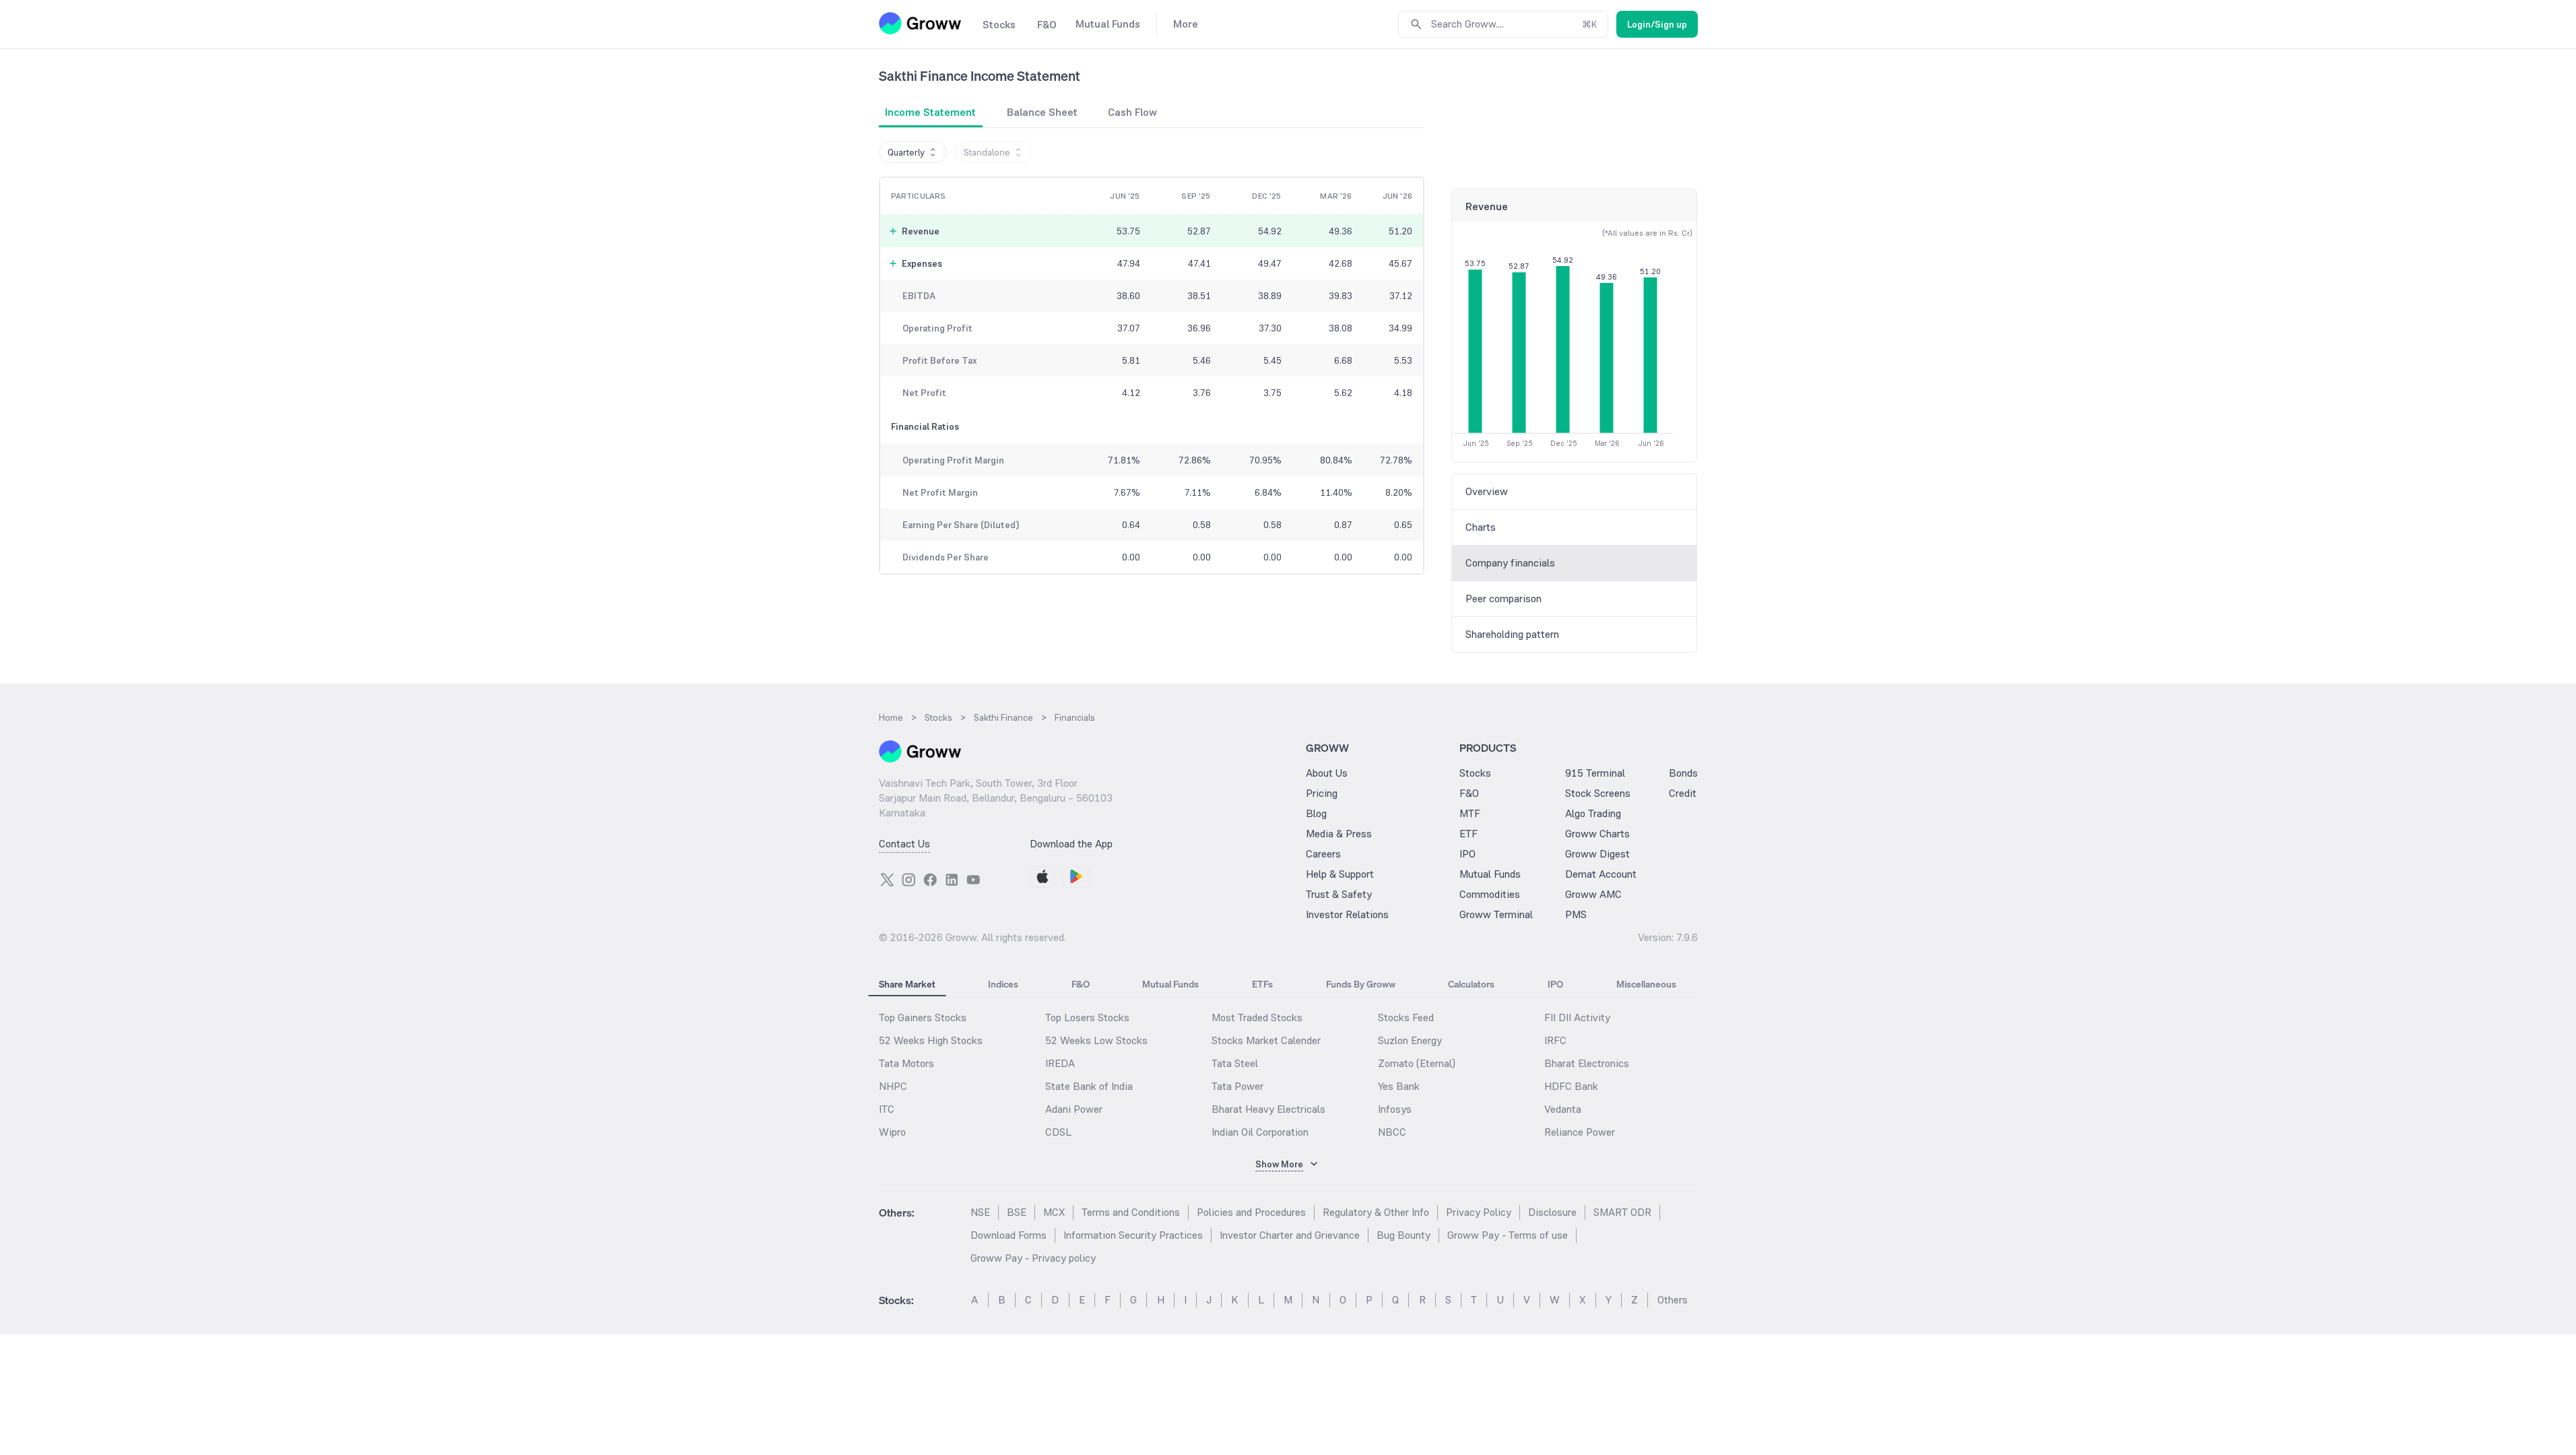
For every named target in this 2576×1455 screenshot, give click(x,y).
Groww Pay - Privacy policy (1033, 1258)
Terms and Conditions (1131, 1212)
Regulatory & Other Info (1376, 1212)
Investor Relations (1347, 914)
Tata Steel (1235, 1063)
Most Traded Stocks (1257, 1017)
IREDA (1060, 1063)
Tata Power (1237, 1086)
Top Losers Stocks (1087, 1017)
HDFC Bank (1571, 1086)
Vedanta (1563, 1109)
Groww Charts (1597, 834)
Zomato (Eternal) (1417, 1063)
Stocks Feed (1406, 1017)
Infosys (1395, 1109)
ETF (1468, 834)
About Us (1327, 773)
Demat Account (1601, 874)
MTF (1470, 813)
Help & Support (1340, 874)
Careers (1323, 854)
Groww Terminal (1496, 914)
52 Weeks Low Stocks (1096, 1040)
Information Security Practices (1133, 1235)
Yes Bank (1399, 1086)
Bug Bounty (1403, 1235)
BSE (1017, 1212)
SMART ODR (1622, 1212)
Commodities (1490, 894)
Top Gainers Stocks (923, 1017)
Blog (1316, 813)
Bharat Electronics (1587, 1063)
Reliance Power (1580, 1132)
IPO (1467, 854)
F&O (1469, 793)
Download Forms (1009, 1235)
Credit (1683, 793)
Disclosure (1552, 1212)
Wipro (892, 1132)
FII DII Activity (1577, 1017)
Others (1673, 1300)
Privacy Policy (1479, 1212)
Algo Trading (1593, 813)
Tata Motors (906, 1063)
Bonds (1683, 773)
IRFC (1555, 1040)
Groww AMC (1593, 894)
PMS (1576, 914)
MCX (1054, 1212)
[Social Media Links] (887, 880)
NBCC (1392, 1132)
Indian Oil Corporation (1260, 1132)
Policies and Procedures (1251, 1212)
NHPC (893, 1086)
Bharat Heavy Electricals (1268, 1109)
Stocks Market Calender (1266, 1040)
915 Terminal (1595, 773)
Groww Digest (1597, 854)
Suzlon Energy (1410, 1040)
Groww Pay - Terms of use (1508, 1235)
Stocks (1475, 773)
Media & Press (1339, 834)
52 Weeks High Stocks (931, 1040)
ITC (887, 1109)
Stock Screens (1598, 793)
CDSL (1058, 1132)
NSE (980, 1212)
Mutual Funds (1490, 874)
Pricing (1322, 793)
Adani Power (1074, 1109)
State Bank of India (1089, 1086)
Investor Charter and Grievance (1290, 1235)
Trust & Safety (1339, 894)
